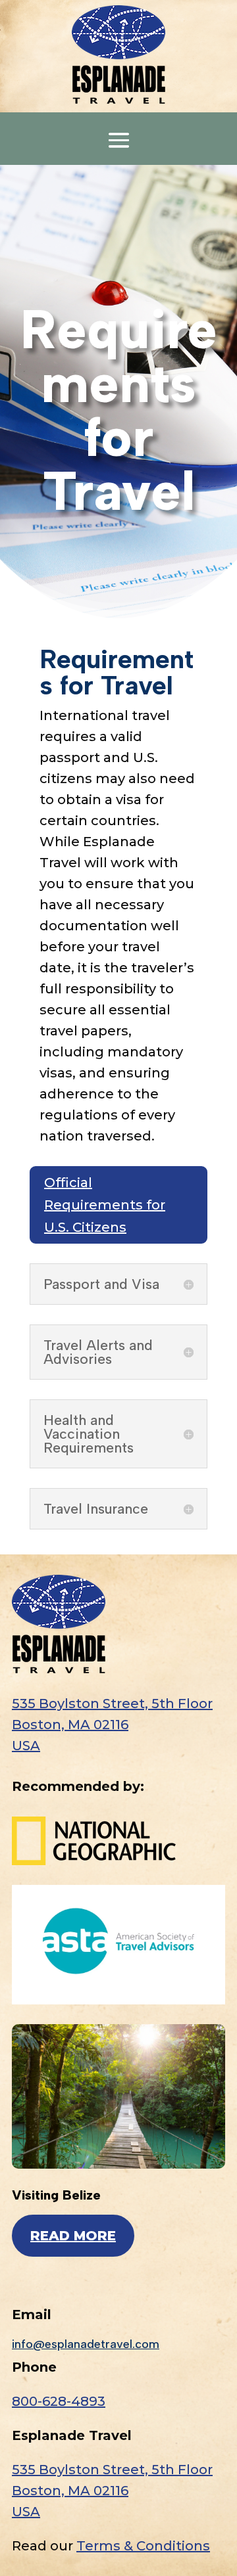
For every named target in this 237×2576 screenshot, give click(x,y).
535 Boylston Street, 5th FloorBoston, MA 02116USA (112, 1725)
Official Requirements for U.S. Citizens (105, 1205)
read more (73, 2236)
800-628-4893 (59, 2401)
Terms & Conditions (143, 2546)
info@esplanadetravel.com (86, 2344)
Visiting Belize (56, 2195)
